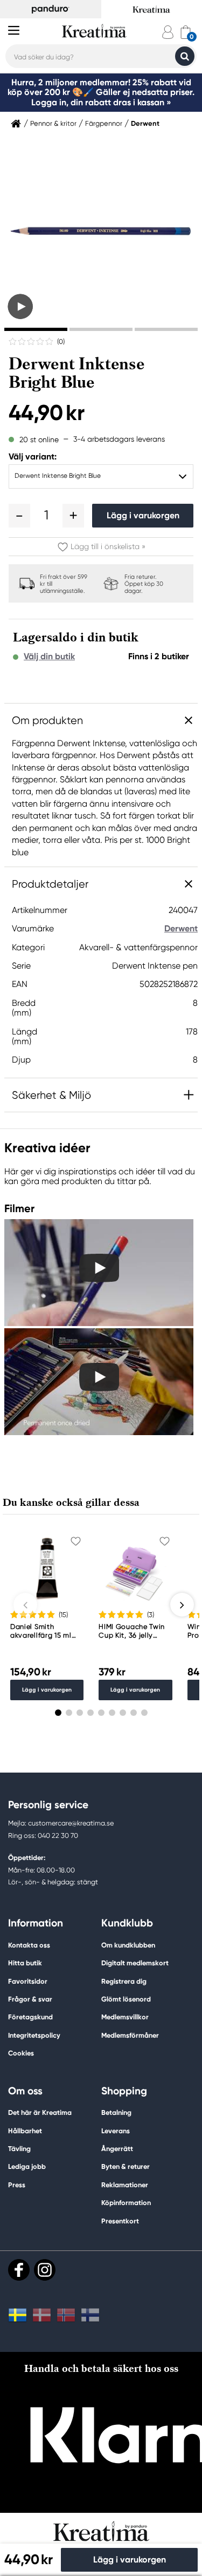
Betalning (116, 2112)
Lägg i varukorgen (143, 515)
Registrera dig (124, 1981)
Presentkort (120, 2221)
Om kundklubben (128, 1945)
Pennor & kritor (53, 124)
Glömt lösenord (126, 1999)
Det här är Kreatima (40, 2112)
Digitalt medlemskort (135, 1963)
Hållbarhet (25, 2131)
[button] (19, 516)
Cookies (21, 2053)
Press (17, 2185)
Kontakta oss (29, 1945)
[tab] (36, 329)
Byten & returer (126, 2166)
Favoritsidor (28, 1981)
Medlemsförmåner (130, 2035)
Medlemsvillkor (125, 2017)
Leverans (116, 2131)
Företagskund (30, 2017)
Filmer (19, 1208)
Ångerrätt (117, 2149)
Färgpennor (104, 124)
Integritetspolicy (34, 2035)
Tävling (19, 2149)
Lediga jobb (27, 2166)
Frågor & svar (30, 1999)
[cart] (186, 32)
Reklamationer (125, 2185)
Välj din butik (49, 657)
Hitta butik (25, 1963)
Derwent (145, 124)
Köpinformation (126, 2203)
